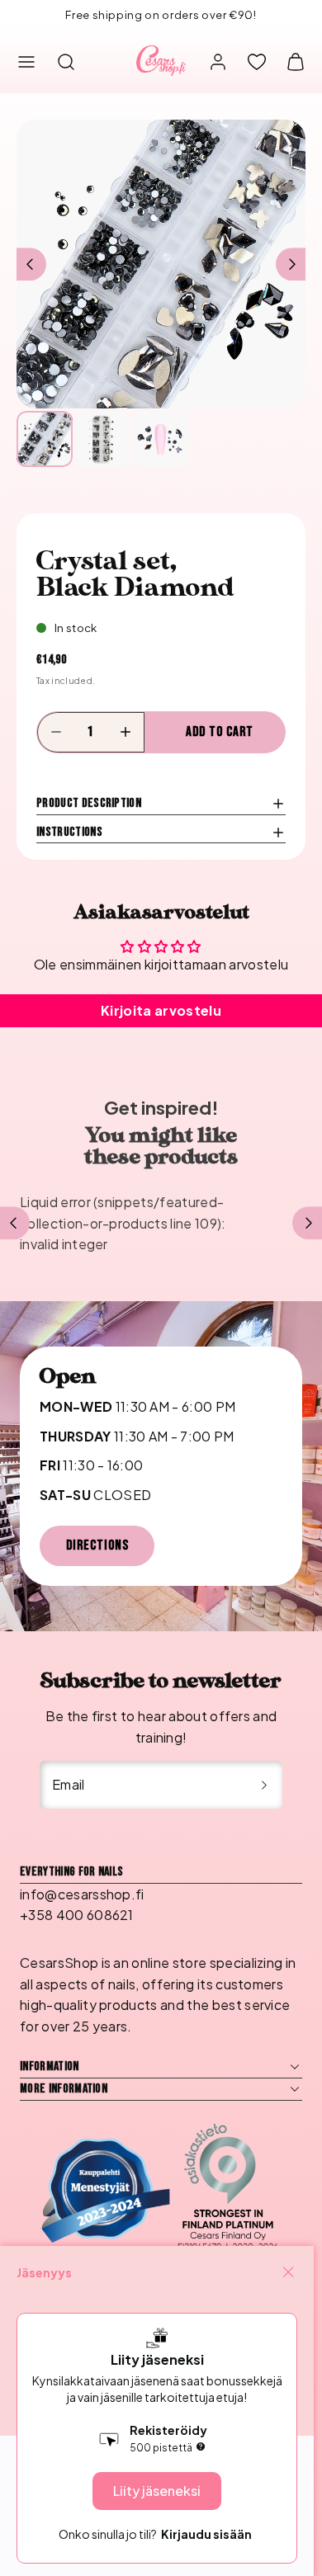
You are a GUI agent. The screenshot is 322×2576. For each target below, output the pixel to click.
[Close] (288, 2272)
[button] (26, 62)
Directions (97, 1545)
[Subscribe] (264, 1785)
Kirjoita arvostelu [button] (161, 1010)
